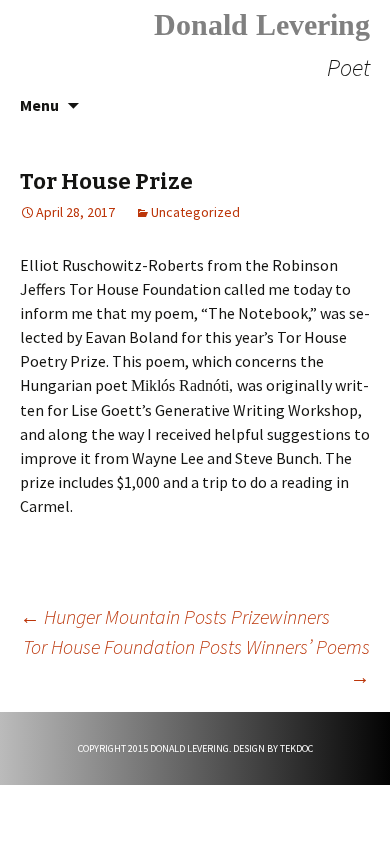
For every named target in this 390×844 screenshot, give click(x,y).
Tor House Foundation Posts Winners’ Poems (196, 661)
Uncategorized (195, 212)
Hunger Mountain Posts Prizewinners (175, 616)
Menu (39, 105)
